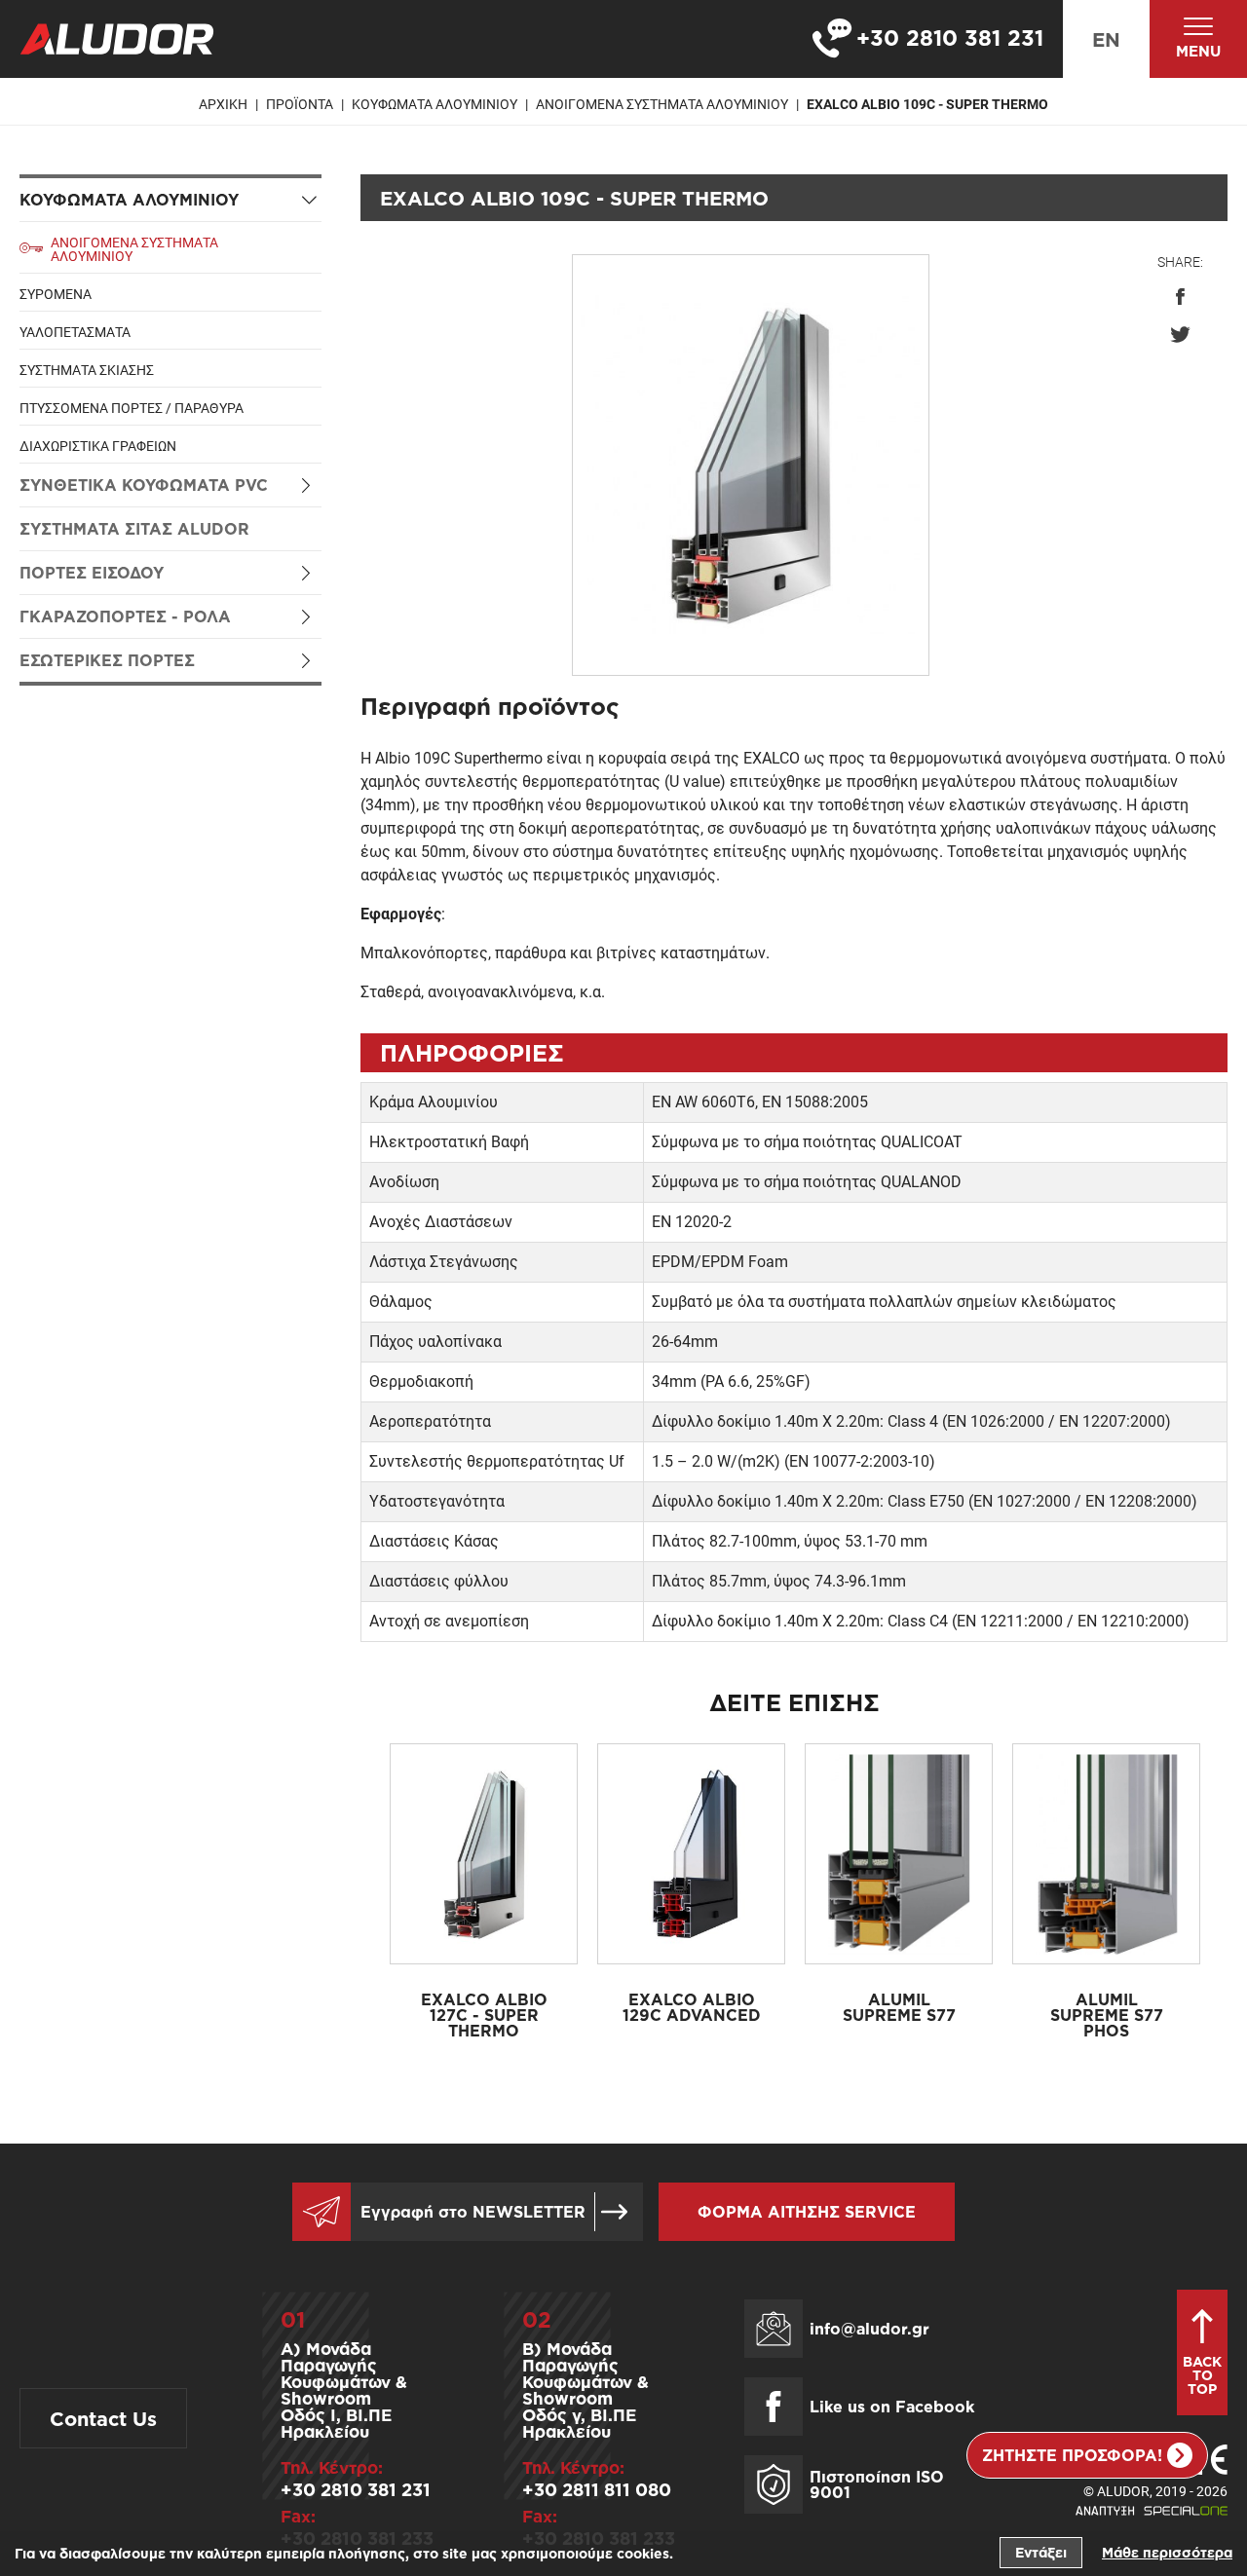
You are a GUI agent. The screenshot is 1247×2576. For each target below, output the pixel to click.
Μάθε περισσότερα (1167, 2552)
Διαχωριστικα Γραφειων (98, 446)
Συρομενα (56, 294)
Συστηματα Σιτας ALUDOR (134, 529)
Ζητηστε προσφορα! (1072, 2455)
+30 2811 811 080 (597, 2489)
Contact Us (103, 2418)
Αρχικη (223, 104)
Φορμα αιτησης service (807, 2212)
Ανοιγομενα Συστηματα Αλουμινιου (662, 104)
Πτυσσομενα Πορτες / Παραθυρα (132, 408)
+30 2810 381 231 (356, 2489)
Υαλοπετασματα (75, 332)
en (1106, 39)
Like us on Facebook (892, 2407)
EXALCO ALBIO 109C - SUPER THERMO (927, 104)
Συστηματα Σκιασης (87, 370)
